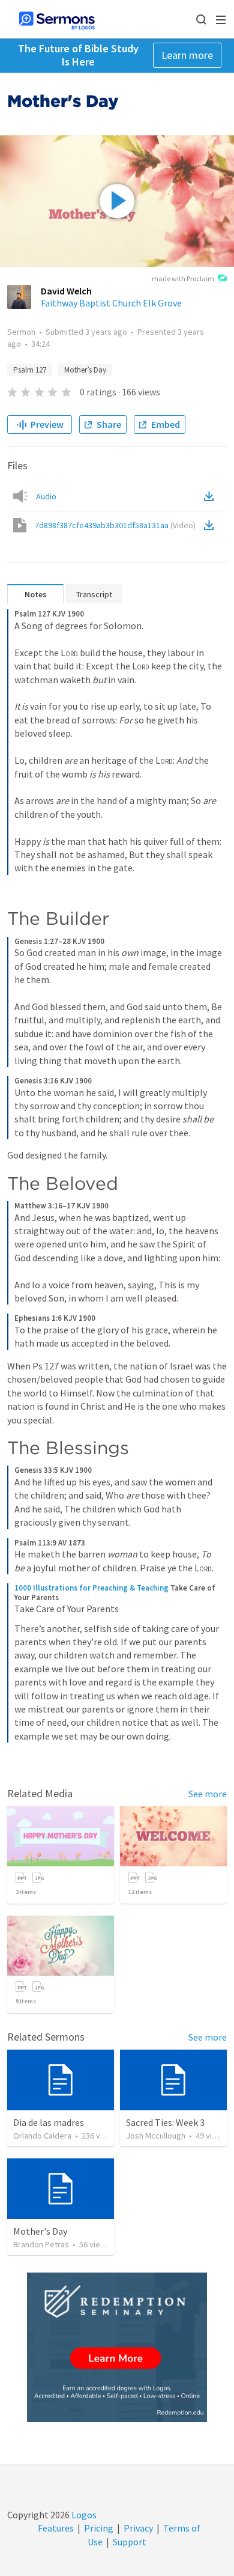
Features (56, 2528)
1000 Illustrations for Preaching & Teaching (91, 1588)
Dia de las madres (49, 2122)
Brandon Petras (41, 2244)
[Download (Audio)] (211, 496)
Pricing (99, 2528)
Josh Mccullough (156, 2136)
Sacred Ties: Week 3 (165, 2122)
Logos (83, 2515)
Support (130, 2542)
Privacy (138, 2528)
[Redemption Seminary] (117, 2347)
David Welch (66, 291)
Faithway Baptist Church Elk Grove (111, 303)
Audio (46, 496)
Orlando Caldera (42, 2136)
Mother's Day (40, 2231)
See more (208, 1794)
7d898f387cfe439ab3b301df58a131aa (115, 525)
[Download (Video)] (211, 525)
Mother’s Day (85, 370)
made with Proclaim (183, 279)
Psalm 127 (30, 370)
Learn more (187, 55)
